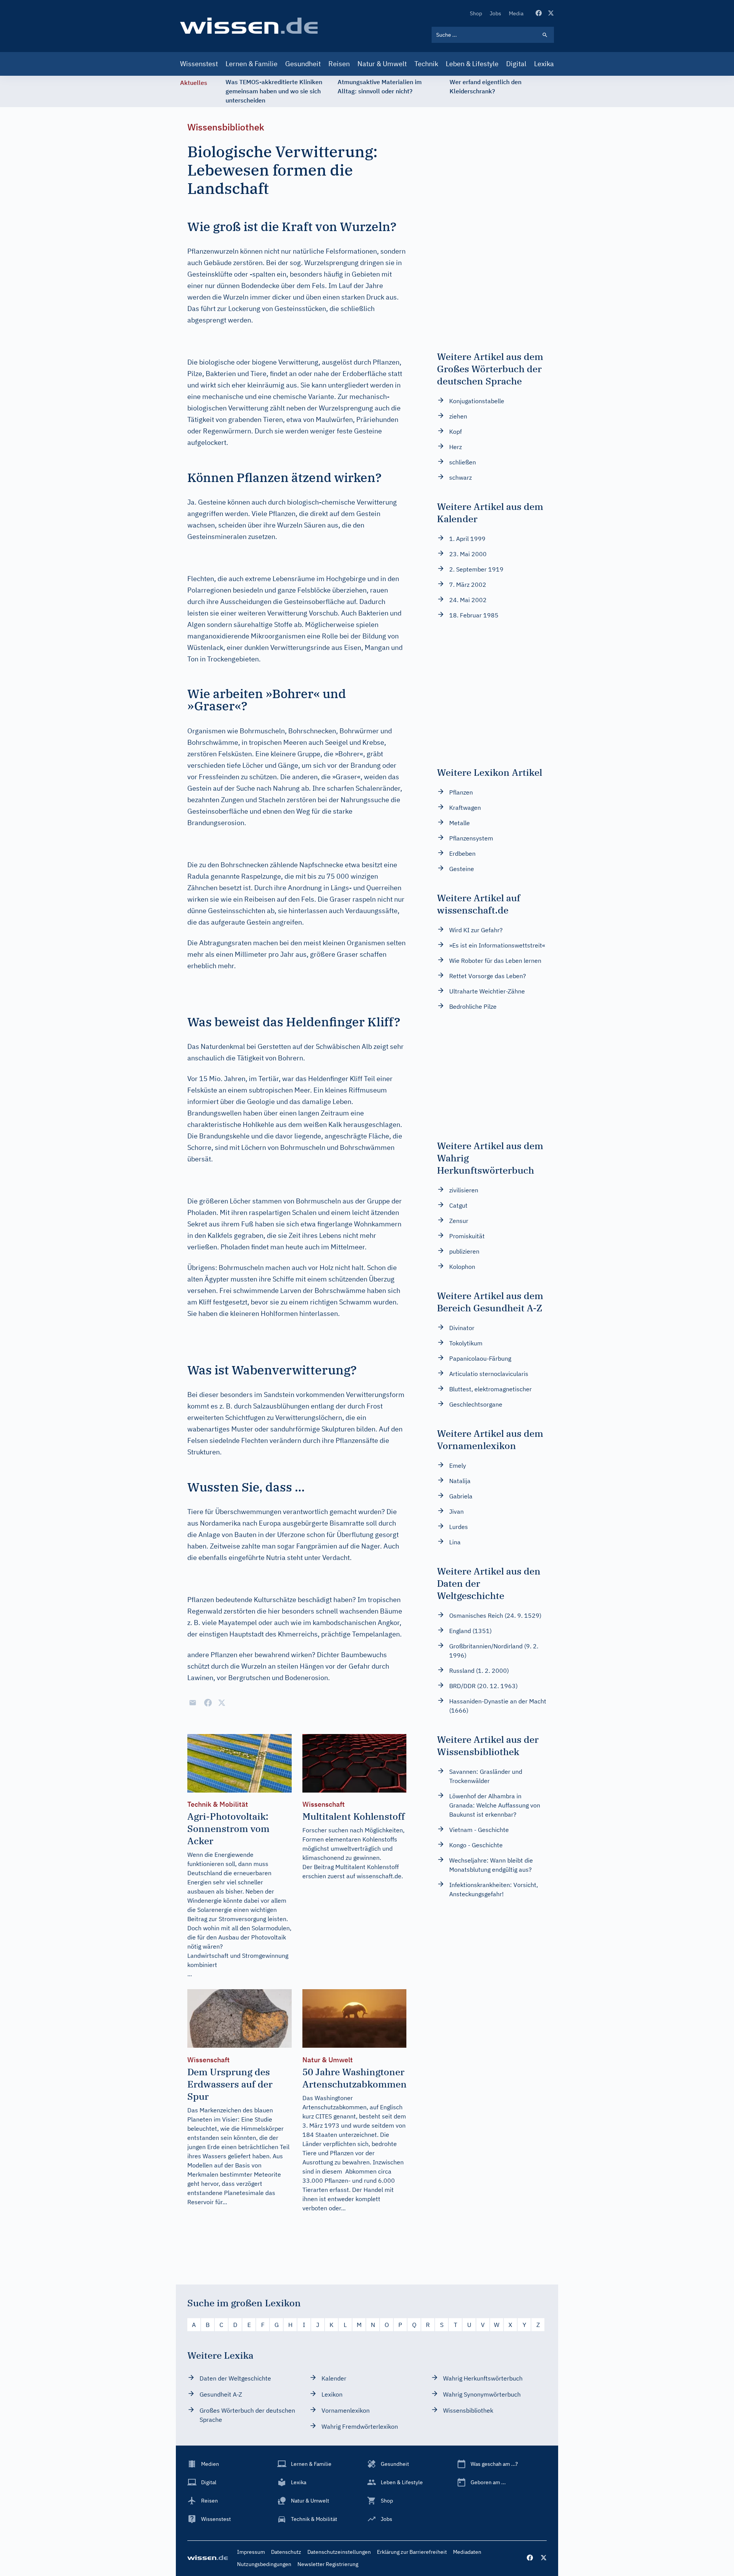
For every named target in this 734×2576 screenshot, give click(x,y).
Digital (516, 64)
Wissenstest (199, 64)
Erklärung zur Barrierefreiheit (412, 2552)
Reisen (339, 64)
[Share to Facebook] (208, 1703)
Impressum (251, 2552)
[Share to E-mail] (193, 1703)
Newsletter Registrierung (328, 2564)
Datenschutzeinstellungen (339, 2552)
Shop (476, 13)
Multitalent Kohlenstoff (367, 1867)
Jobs (495, 13)
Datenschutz (286, 2552)
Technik (426, 64)
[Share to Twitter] (222, 1703)
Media (516, 13)
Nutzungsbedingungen (264, 2564)
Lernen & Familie (252, 64)
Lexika (544, 64)
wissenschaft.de (379, 1876)
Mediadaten (467, 2552)
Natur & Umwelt (382, 64)
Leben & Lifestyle (472, 64)
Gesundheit (303, 64)
